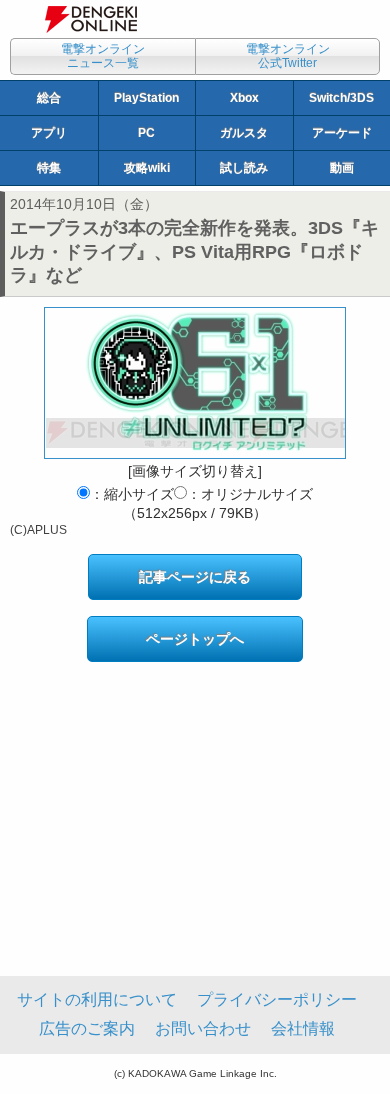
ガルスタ (244, 133)
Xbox (244, 98)
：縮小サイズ (132, 494)
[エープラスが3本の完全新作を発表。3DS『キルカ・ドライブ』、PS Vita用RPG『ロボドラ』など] (195, 383)
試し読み (244, 168)
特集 (49, 168)
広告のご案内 (87, 1028)
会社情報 (303, 1028)
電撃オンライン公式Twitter (288, 56)
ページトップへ (195, 639)
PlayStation (146, 98)
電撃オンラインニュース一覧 (103, 56)
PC (146, 133)
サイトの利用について (97, 999)
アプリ (49, 133)
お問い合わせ (203, 1028)
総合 (49, 98)
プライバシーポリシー (277, 999)
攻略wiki (147, 168)
